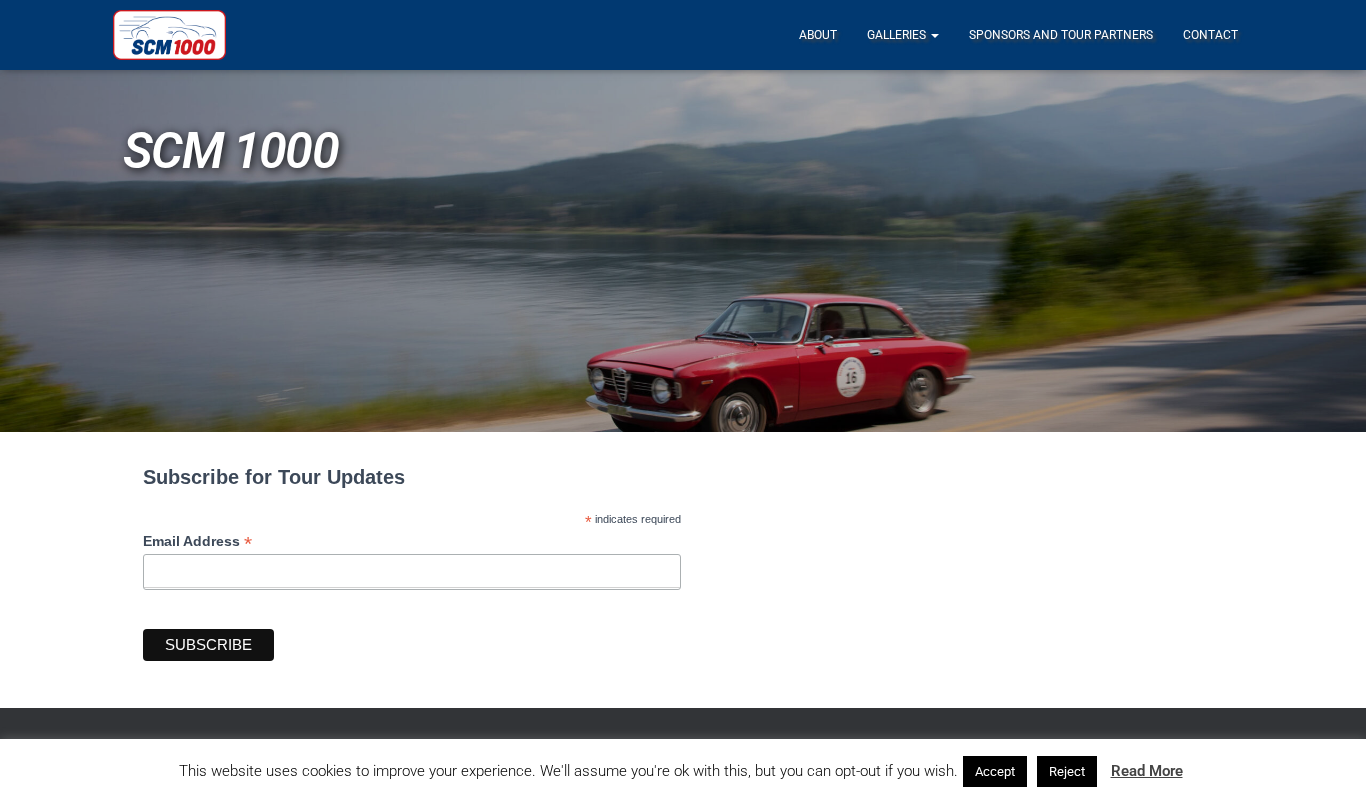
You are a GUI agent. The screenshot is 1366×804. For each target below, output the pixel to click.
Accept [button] (995, 771)
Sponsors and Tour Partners (1061, 35)
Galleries (898, 35)
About (818, 35)
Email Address (197, 541)
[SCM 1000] (169, 35)
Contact (1210, 35)
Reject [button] (1067, 771)
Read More (1147, 771)
